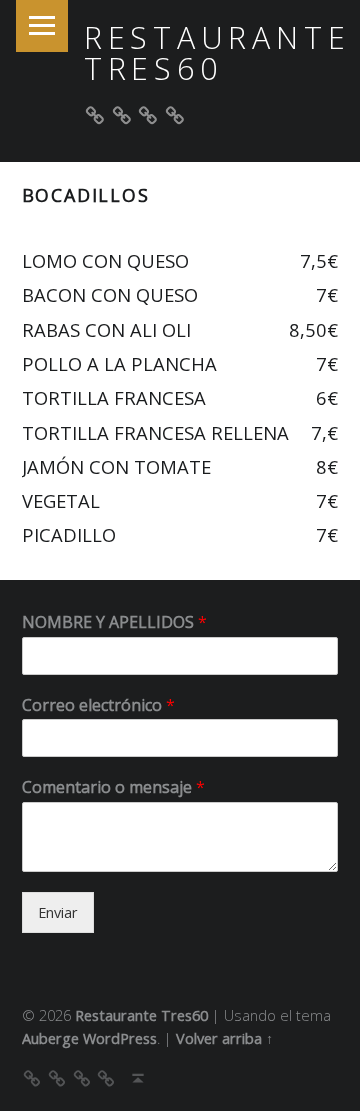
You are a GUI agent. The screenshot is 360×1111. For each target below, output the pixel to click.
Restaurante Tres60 (217, 52)
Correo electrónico (98, 705)
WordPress (120, 1038)
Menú (42, 26)
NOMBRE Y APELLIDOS (114, 622)
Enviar (58, 912)
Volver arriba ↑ (224, 1038)
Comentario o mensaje (113, 787)
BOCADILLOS (86, 195)
